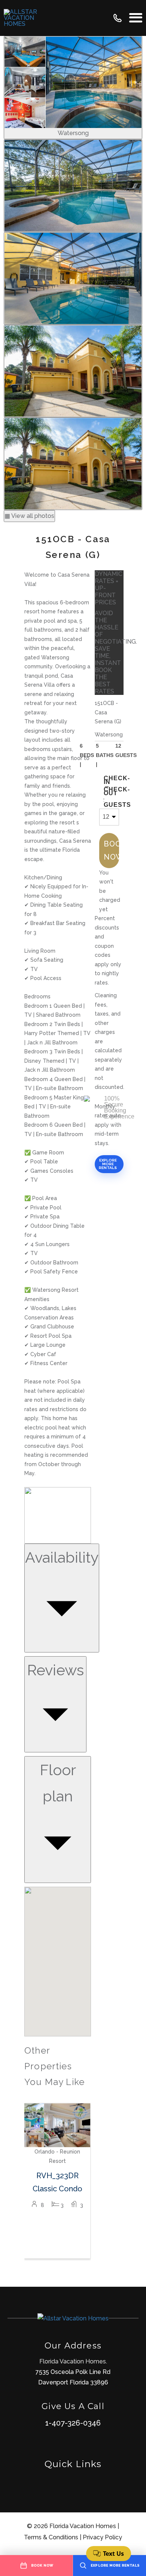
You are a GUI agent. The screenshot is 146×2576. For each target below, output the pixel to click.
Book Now (111, 850)
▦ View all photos (29, 516)
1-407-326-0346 (73, 2423)
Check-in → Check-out (111, 786)
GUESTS (111, 805)
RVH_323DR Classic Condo (57, 2182)
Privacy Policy (102, 2537)
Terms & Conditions (51, 2537)
